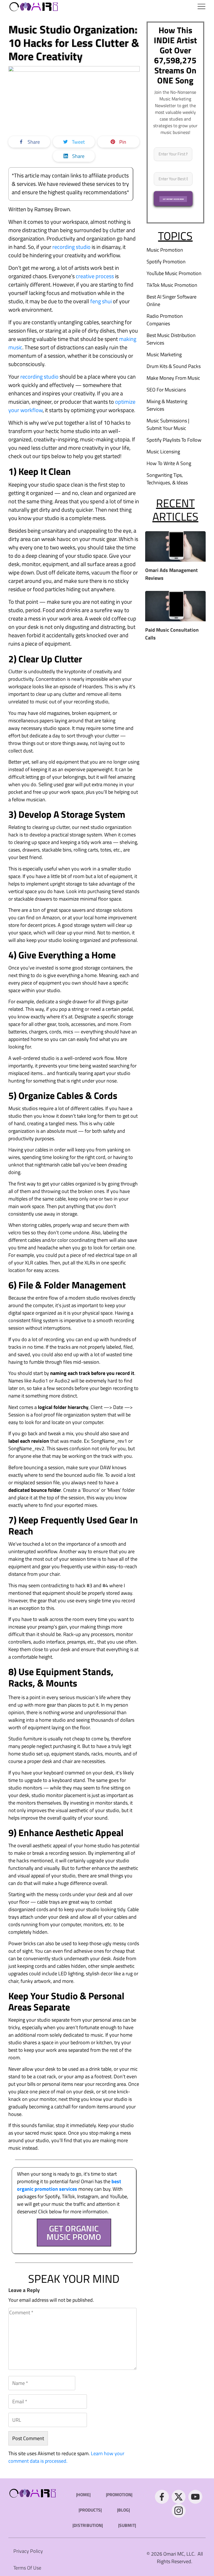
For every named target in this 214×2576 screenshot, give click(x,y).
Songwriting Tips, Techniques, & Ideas (167, 479)
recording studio (71, 247)
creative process (95, 276)
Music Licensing (163, 452)
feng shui (101, 301)
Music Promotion (165, 250)
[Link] (162, 2497)
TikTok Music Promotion (172, 285)
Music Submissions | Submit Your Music (168, 424)
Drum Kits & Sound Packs (174, 366)
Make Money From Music (173, 378)
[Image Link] (34, 6)
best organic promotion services (69, 2185)
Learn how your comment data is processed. (66, 2457)
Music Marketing (164, 354)
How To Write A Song (169, 463)
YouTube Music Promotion (174, 273)
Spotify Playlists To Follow (174, 440)
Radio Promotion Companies (165, 320)
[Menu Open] (135, 6)
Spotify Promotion (166, 262)
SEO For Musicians (166, 390)
